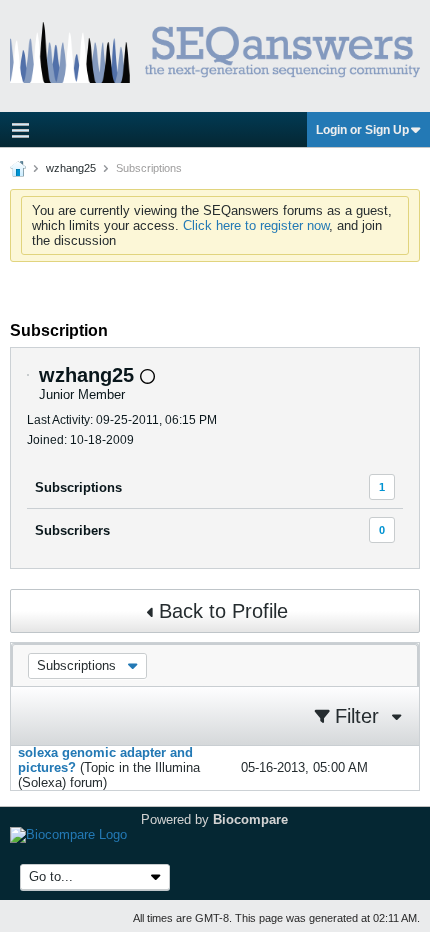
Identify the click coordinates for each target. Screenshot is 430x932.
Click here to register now (256, 225)
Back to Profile (223, 611)
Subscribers (72, 530)
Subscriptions (78, 487)
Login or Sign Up (362, 130)
